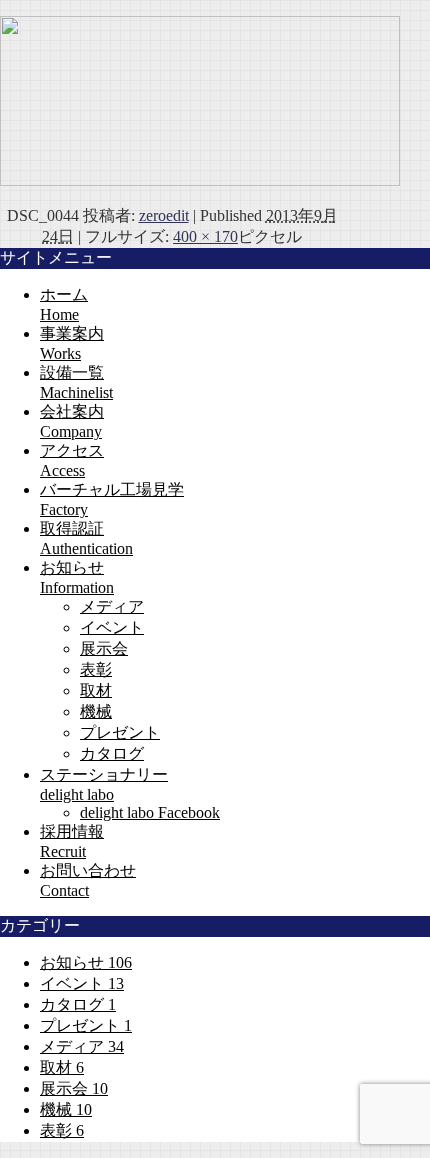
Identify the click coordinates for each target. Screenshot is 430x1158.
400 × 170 (205, 236)
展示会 (104, 648)
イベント (112, 627)
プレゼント (120, 732)
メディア (112, 606)
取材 (96, 690)
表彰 (96, 669)
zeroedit (164, 215)
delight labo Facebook (150, 812)
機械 (96, 711)
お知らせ (86, 962)
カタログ (112, 753)
